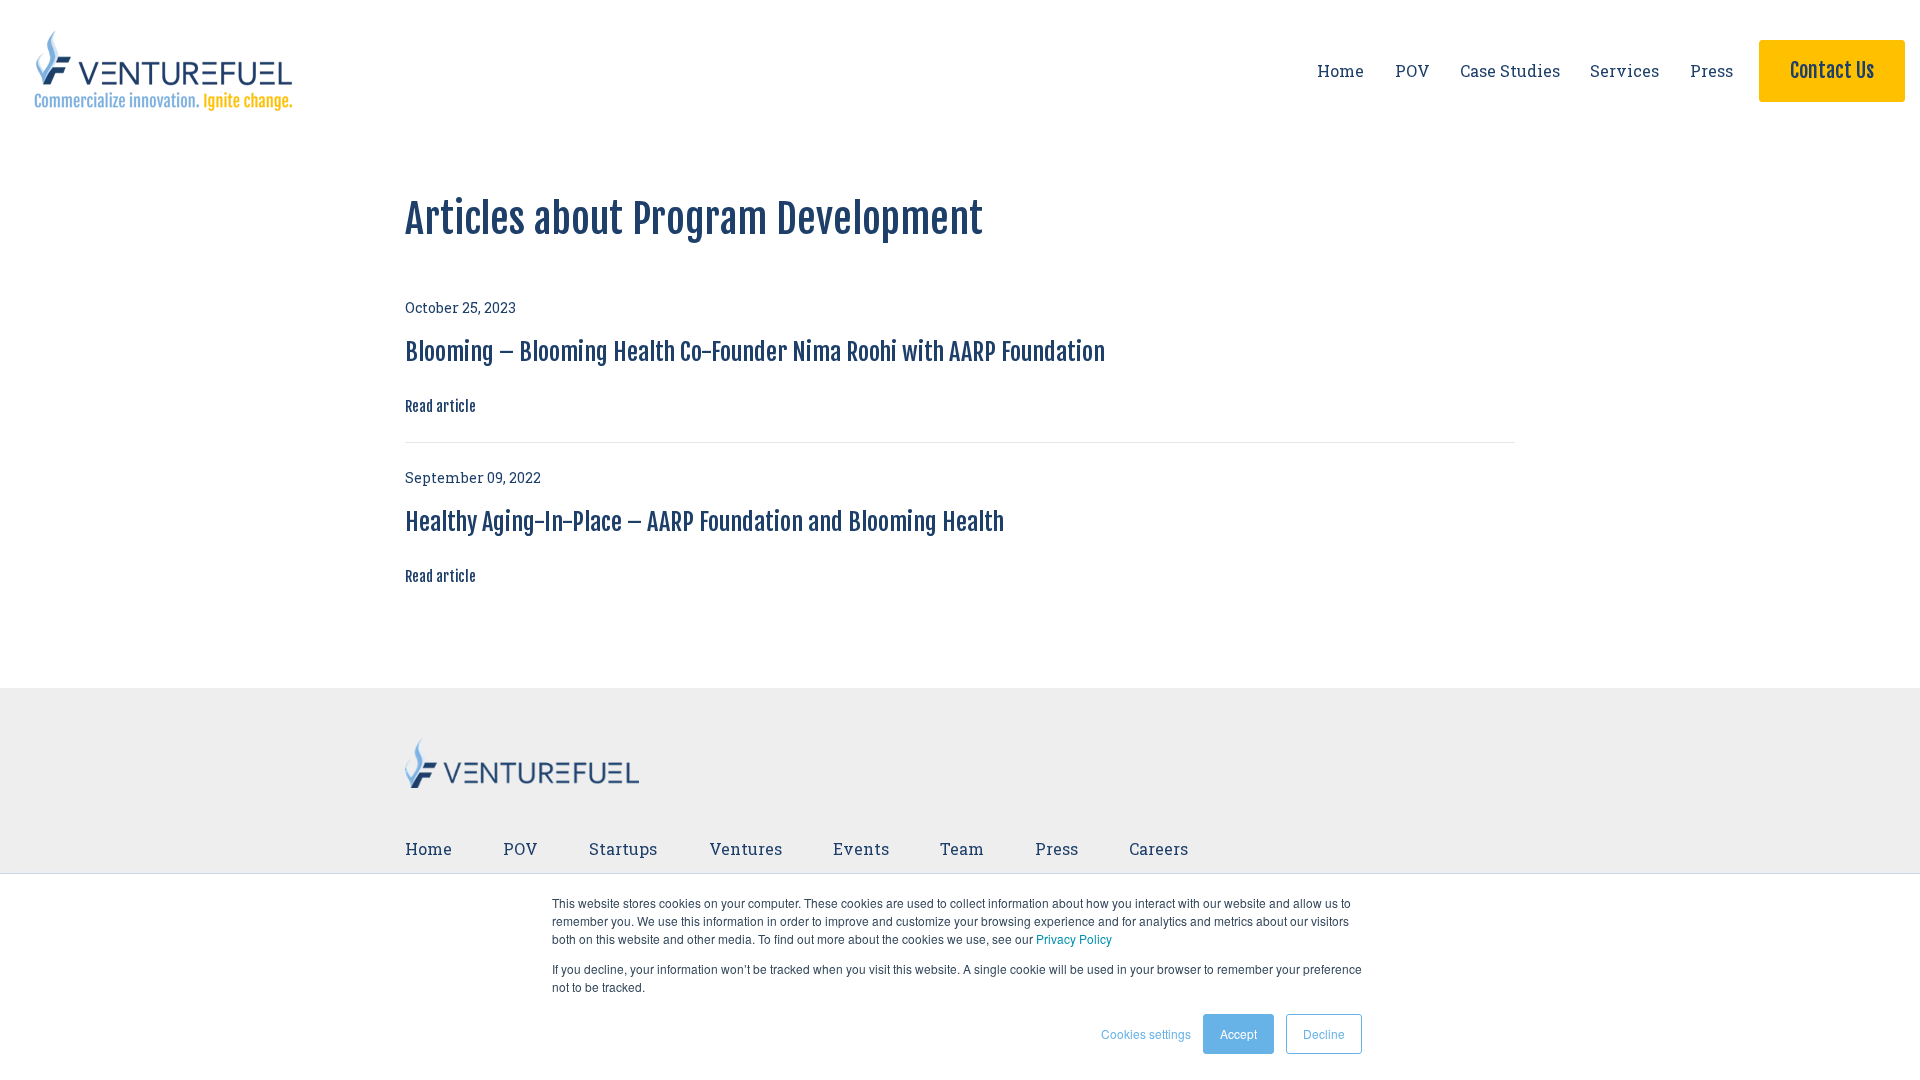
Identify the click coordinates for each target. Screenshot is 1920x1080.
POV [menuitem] (520, 848)
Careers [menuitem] (1158, 848)
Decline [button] (1324, 1033)
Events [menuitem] (861, 848)
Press (1711, 70)
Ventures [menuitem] (745, 848)
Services (1624, 70)
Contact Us (1832, 70)
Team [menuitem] (962, 848)
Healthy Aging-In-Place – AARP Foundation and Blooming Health (704, 522)
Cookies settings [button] (1146, 1033)
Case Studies (1510, 70)
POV (1412, 70)
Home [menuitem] (428, 848)
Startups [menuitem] (623, 848)
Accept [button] (1238, 1033)
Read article (440, 406)
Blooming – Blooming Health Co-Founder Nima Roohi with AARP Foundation (755, 352)
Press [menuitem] (1056, 848)
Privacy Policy (1074, 938)
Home (1340, 70)
